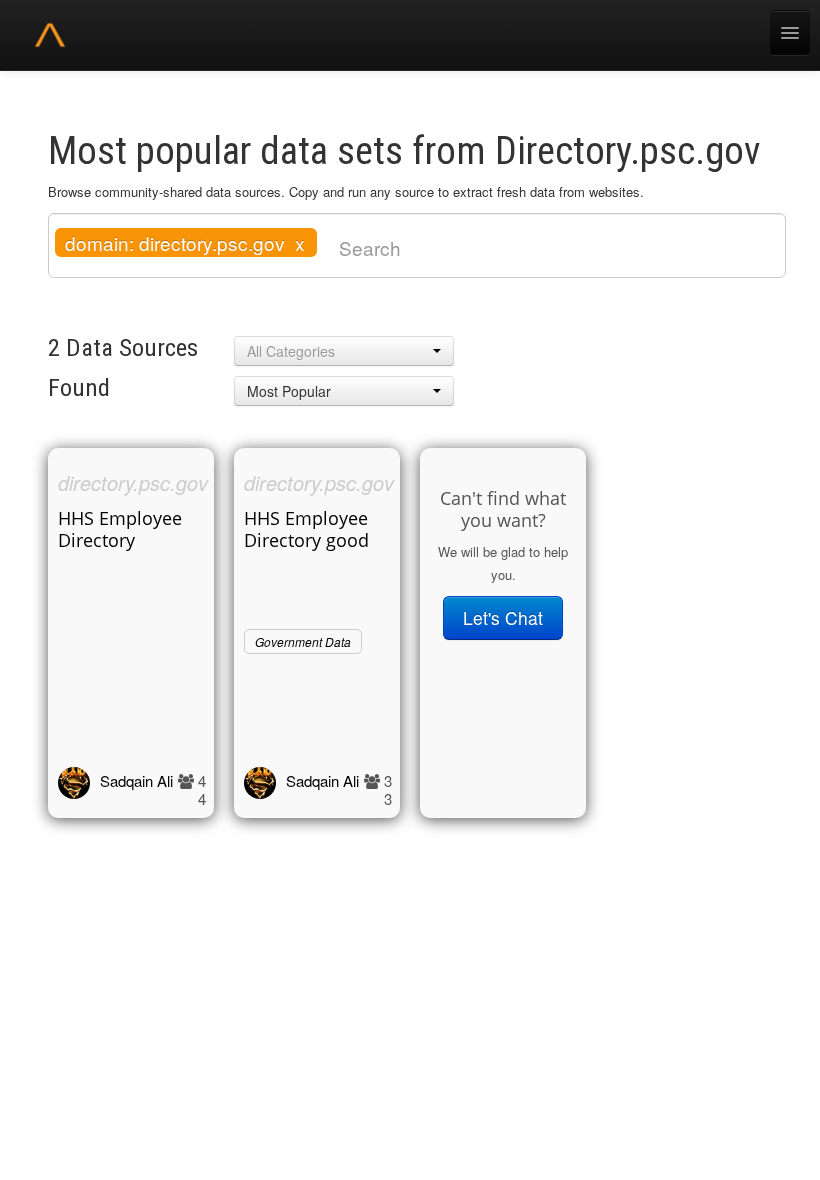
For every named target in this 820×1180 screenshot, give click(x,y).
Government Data (303, 641)
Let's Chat (503, 617)
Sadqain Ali (136, 780)
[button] (344, 351)
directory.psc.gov (133, 482)
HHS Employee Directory (120, 529)
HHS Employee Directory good (306, 529)
